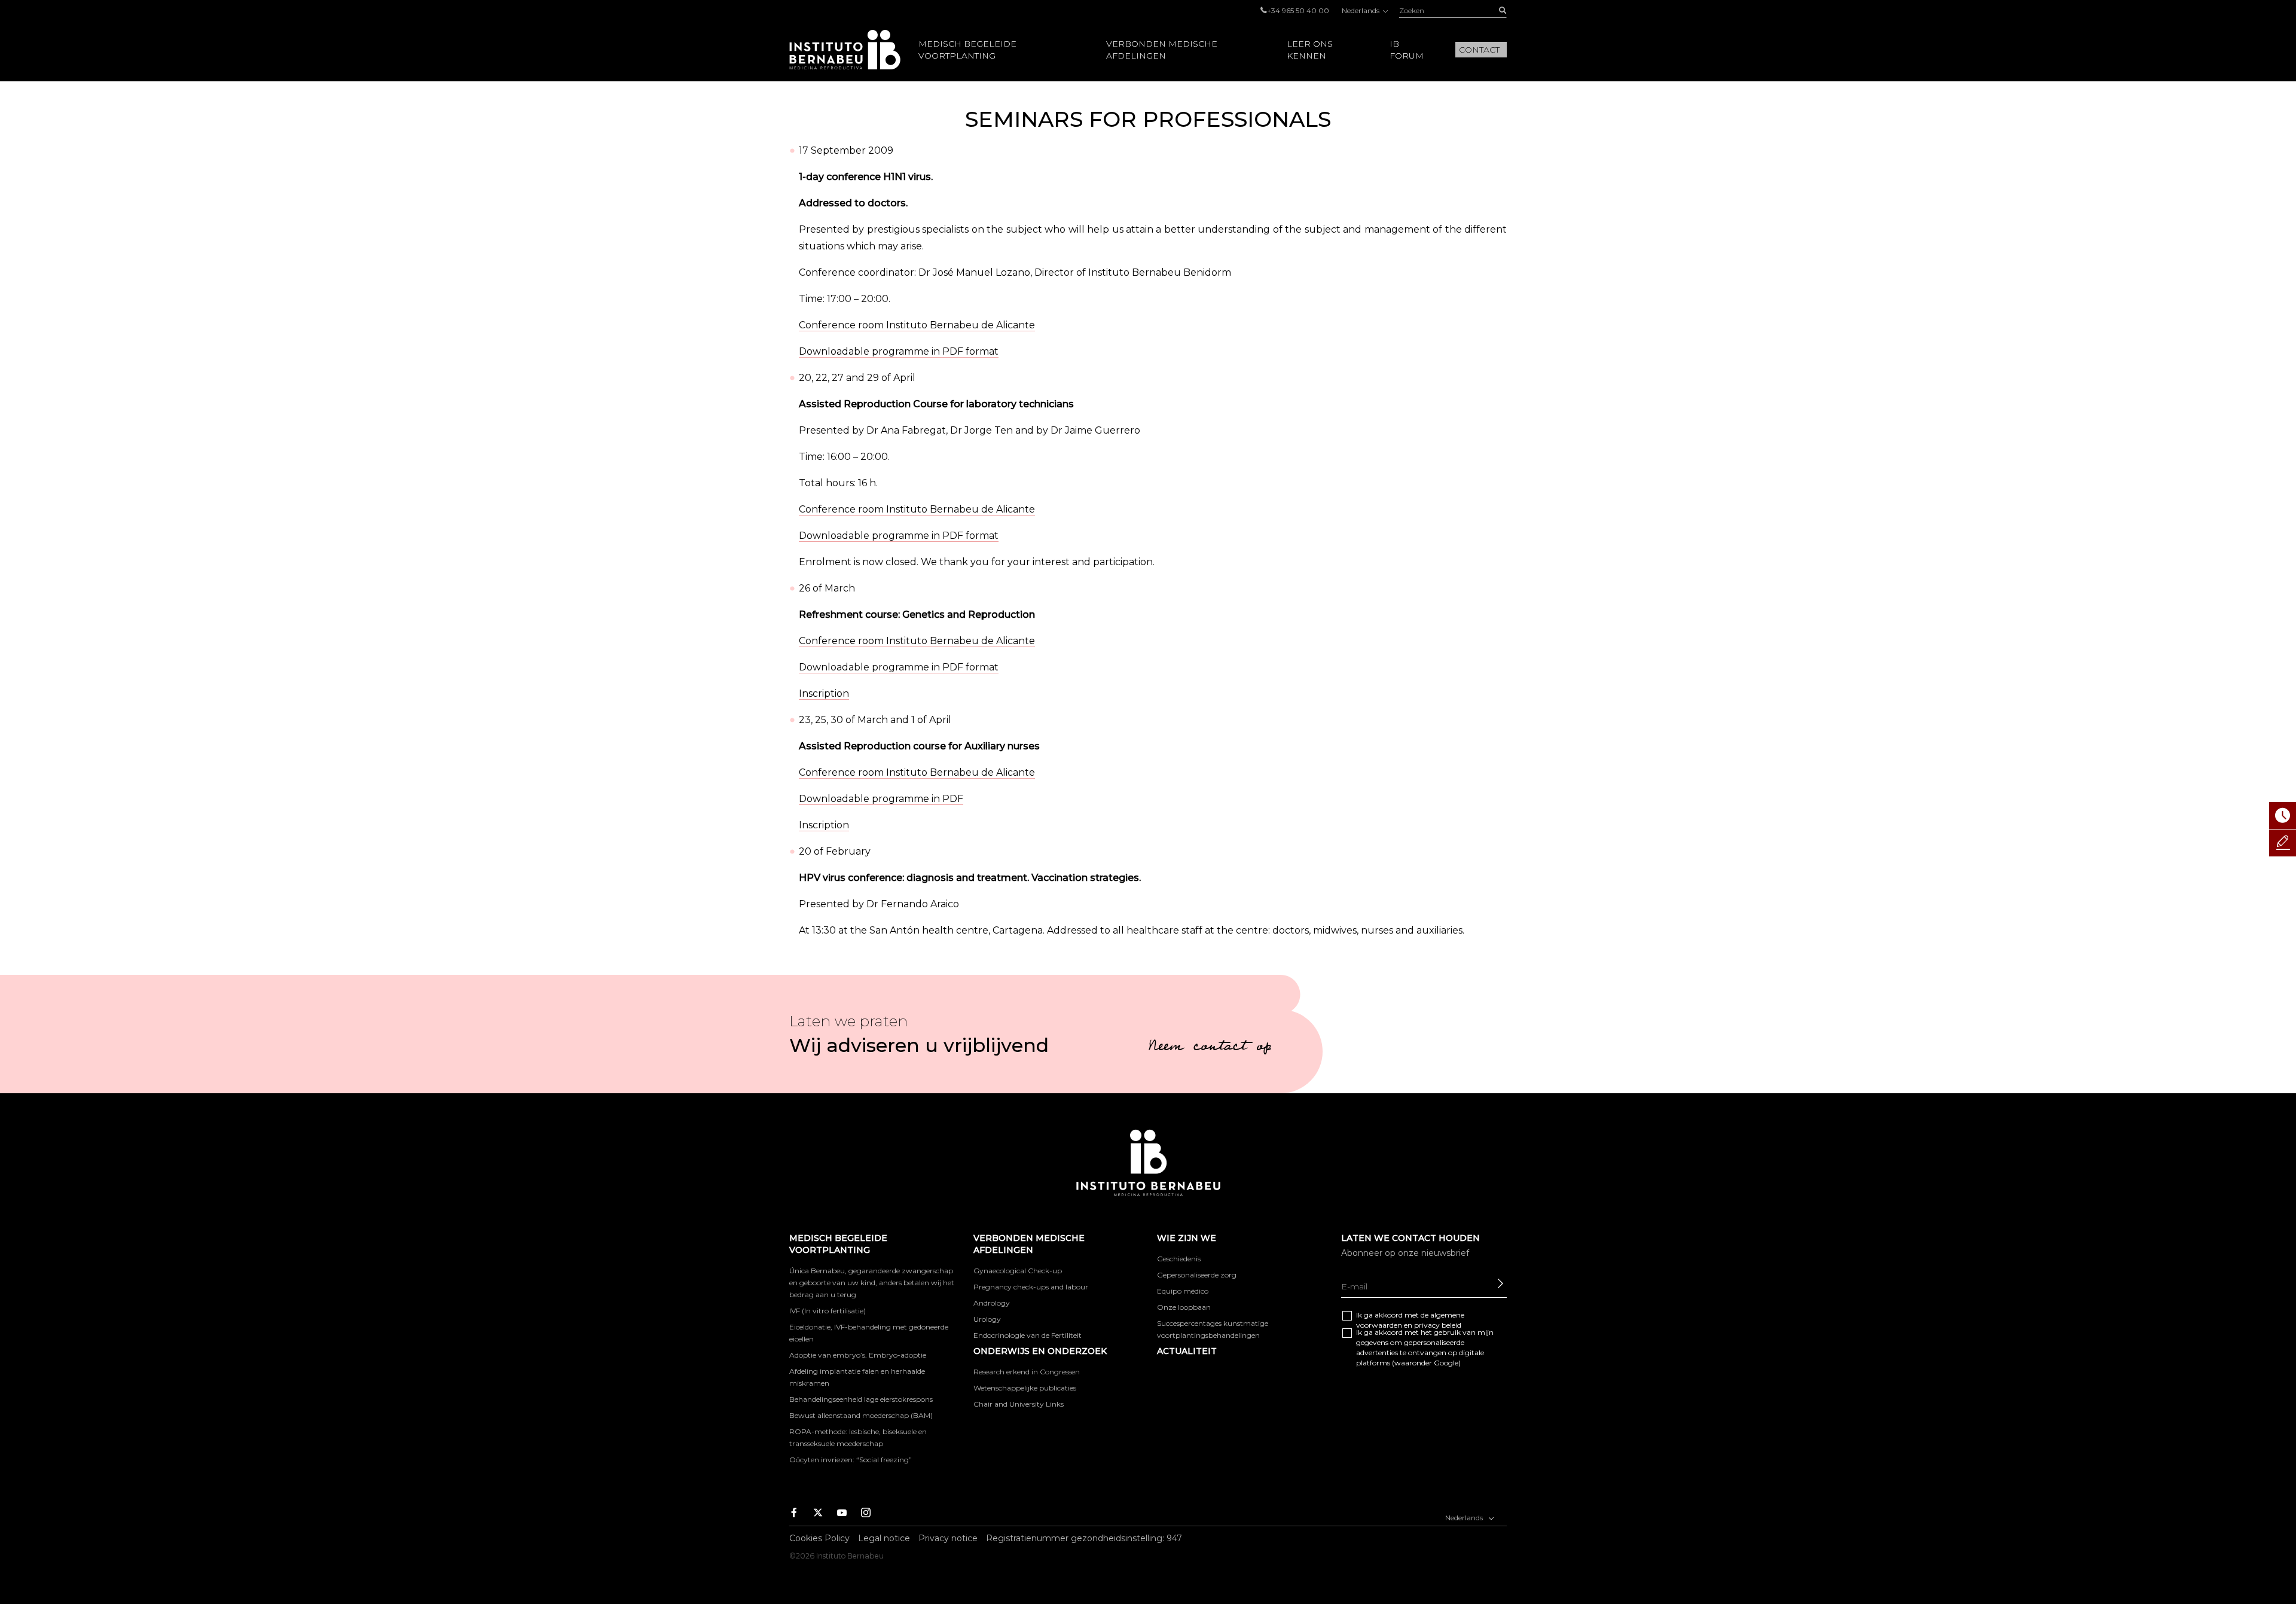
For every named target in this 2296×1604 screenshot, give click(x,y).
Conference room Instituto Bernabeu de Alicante (917, 325)
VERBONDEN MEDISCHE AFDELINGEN (1162, 50)
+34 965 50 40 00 (1298, 10)
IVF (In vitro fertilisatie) (828, 1311)
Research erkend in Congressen (1027, 1372)
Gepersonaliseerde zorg (1197, 1275)
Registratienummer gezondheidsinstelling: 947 (1084, 1538)
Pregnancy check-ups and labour (1031, 1287)
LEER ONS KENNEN (1310, 50)
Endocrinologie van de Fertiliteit (1028, 1335)
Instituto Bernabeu (845, 50)
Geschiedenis (1179, 1259)
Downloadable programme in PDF (881, 799)
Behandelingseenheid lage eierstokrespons (861, 1399)
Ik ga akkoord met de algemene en (1410, 1320)
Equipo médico (1183, 1291)
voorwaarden (1379, 1325)
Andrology (992, 1303)
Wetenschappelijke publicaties (1025, 1388)
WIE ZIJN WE (1187, 1238)
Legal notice (884, 1538)
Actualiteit (1187, 1351)
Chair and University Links (1019, 1404)
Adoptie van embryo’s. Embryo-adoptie (858, 1355)
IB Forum (1407, 50)
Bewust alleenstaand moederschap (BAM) (861, 1415)
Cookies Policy (819, 1538)
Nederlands (1361, 10)
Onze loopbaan (1184, 1307)
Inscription (824, 693)
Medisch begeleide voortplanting (967, 50)
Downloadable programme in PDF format (899, 351)
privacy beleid (1438, 1325)
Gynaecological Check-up (1018, 1271)
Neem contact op (1210, 1048)
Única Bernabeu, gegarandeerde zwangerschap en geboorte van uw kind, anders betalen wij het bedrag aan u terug (872, 1283)
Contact (1479, 50)
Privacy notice (948, 1538)
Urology (987, 1319)
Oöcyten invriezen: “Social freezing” (851, 1460)
